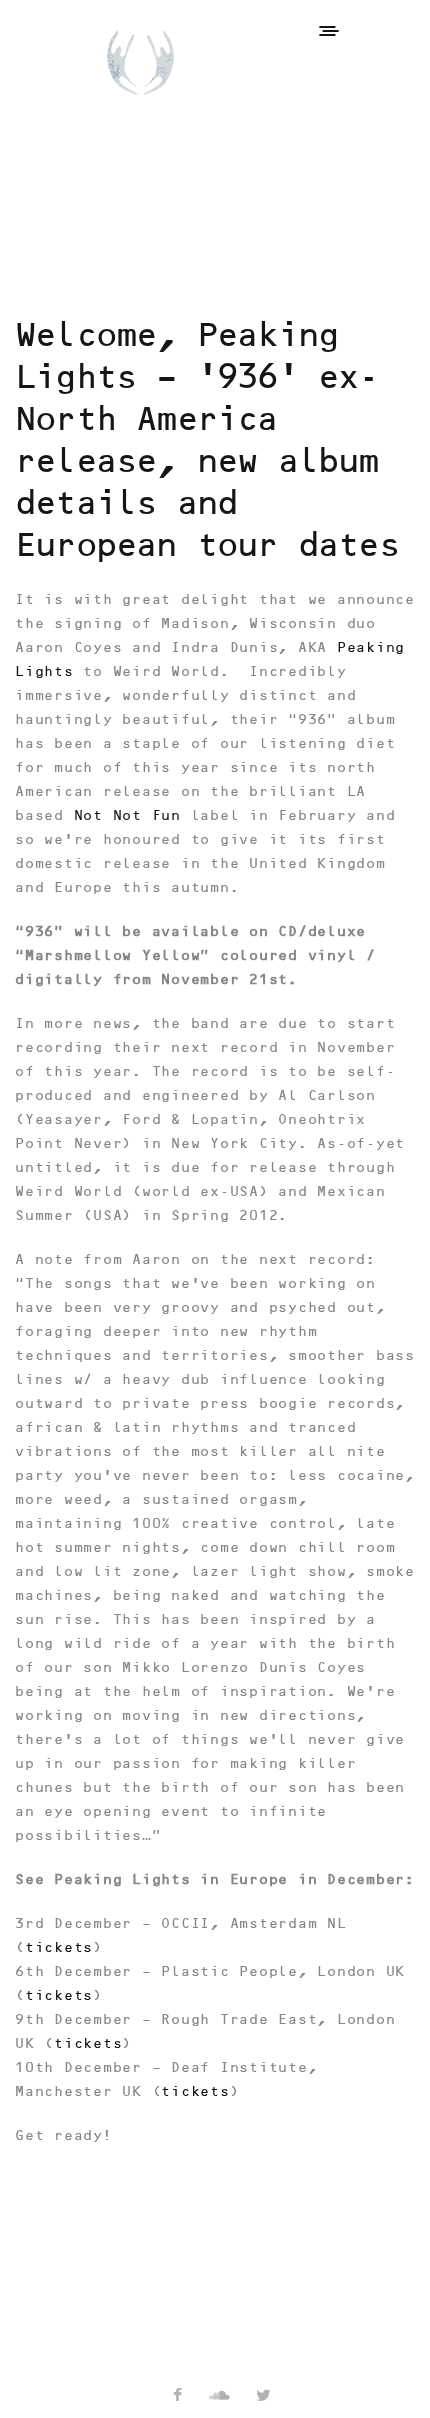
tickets (59, 1948)
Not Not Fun (127, 816)
